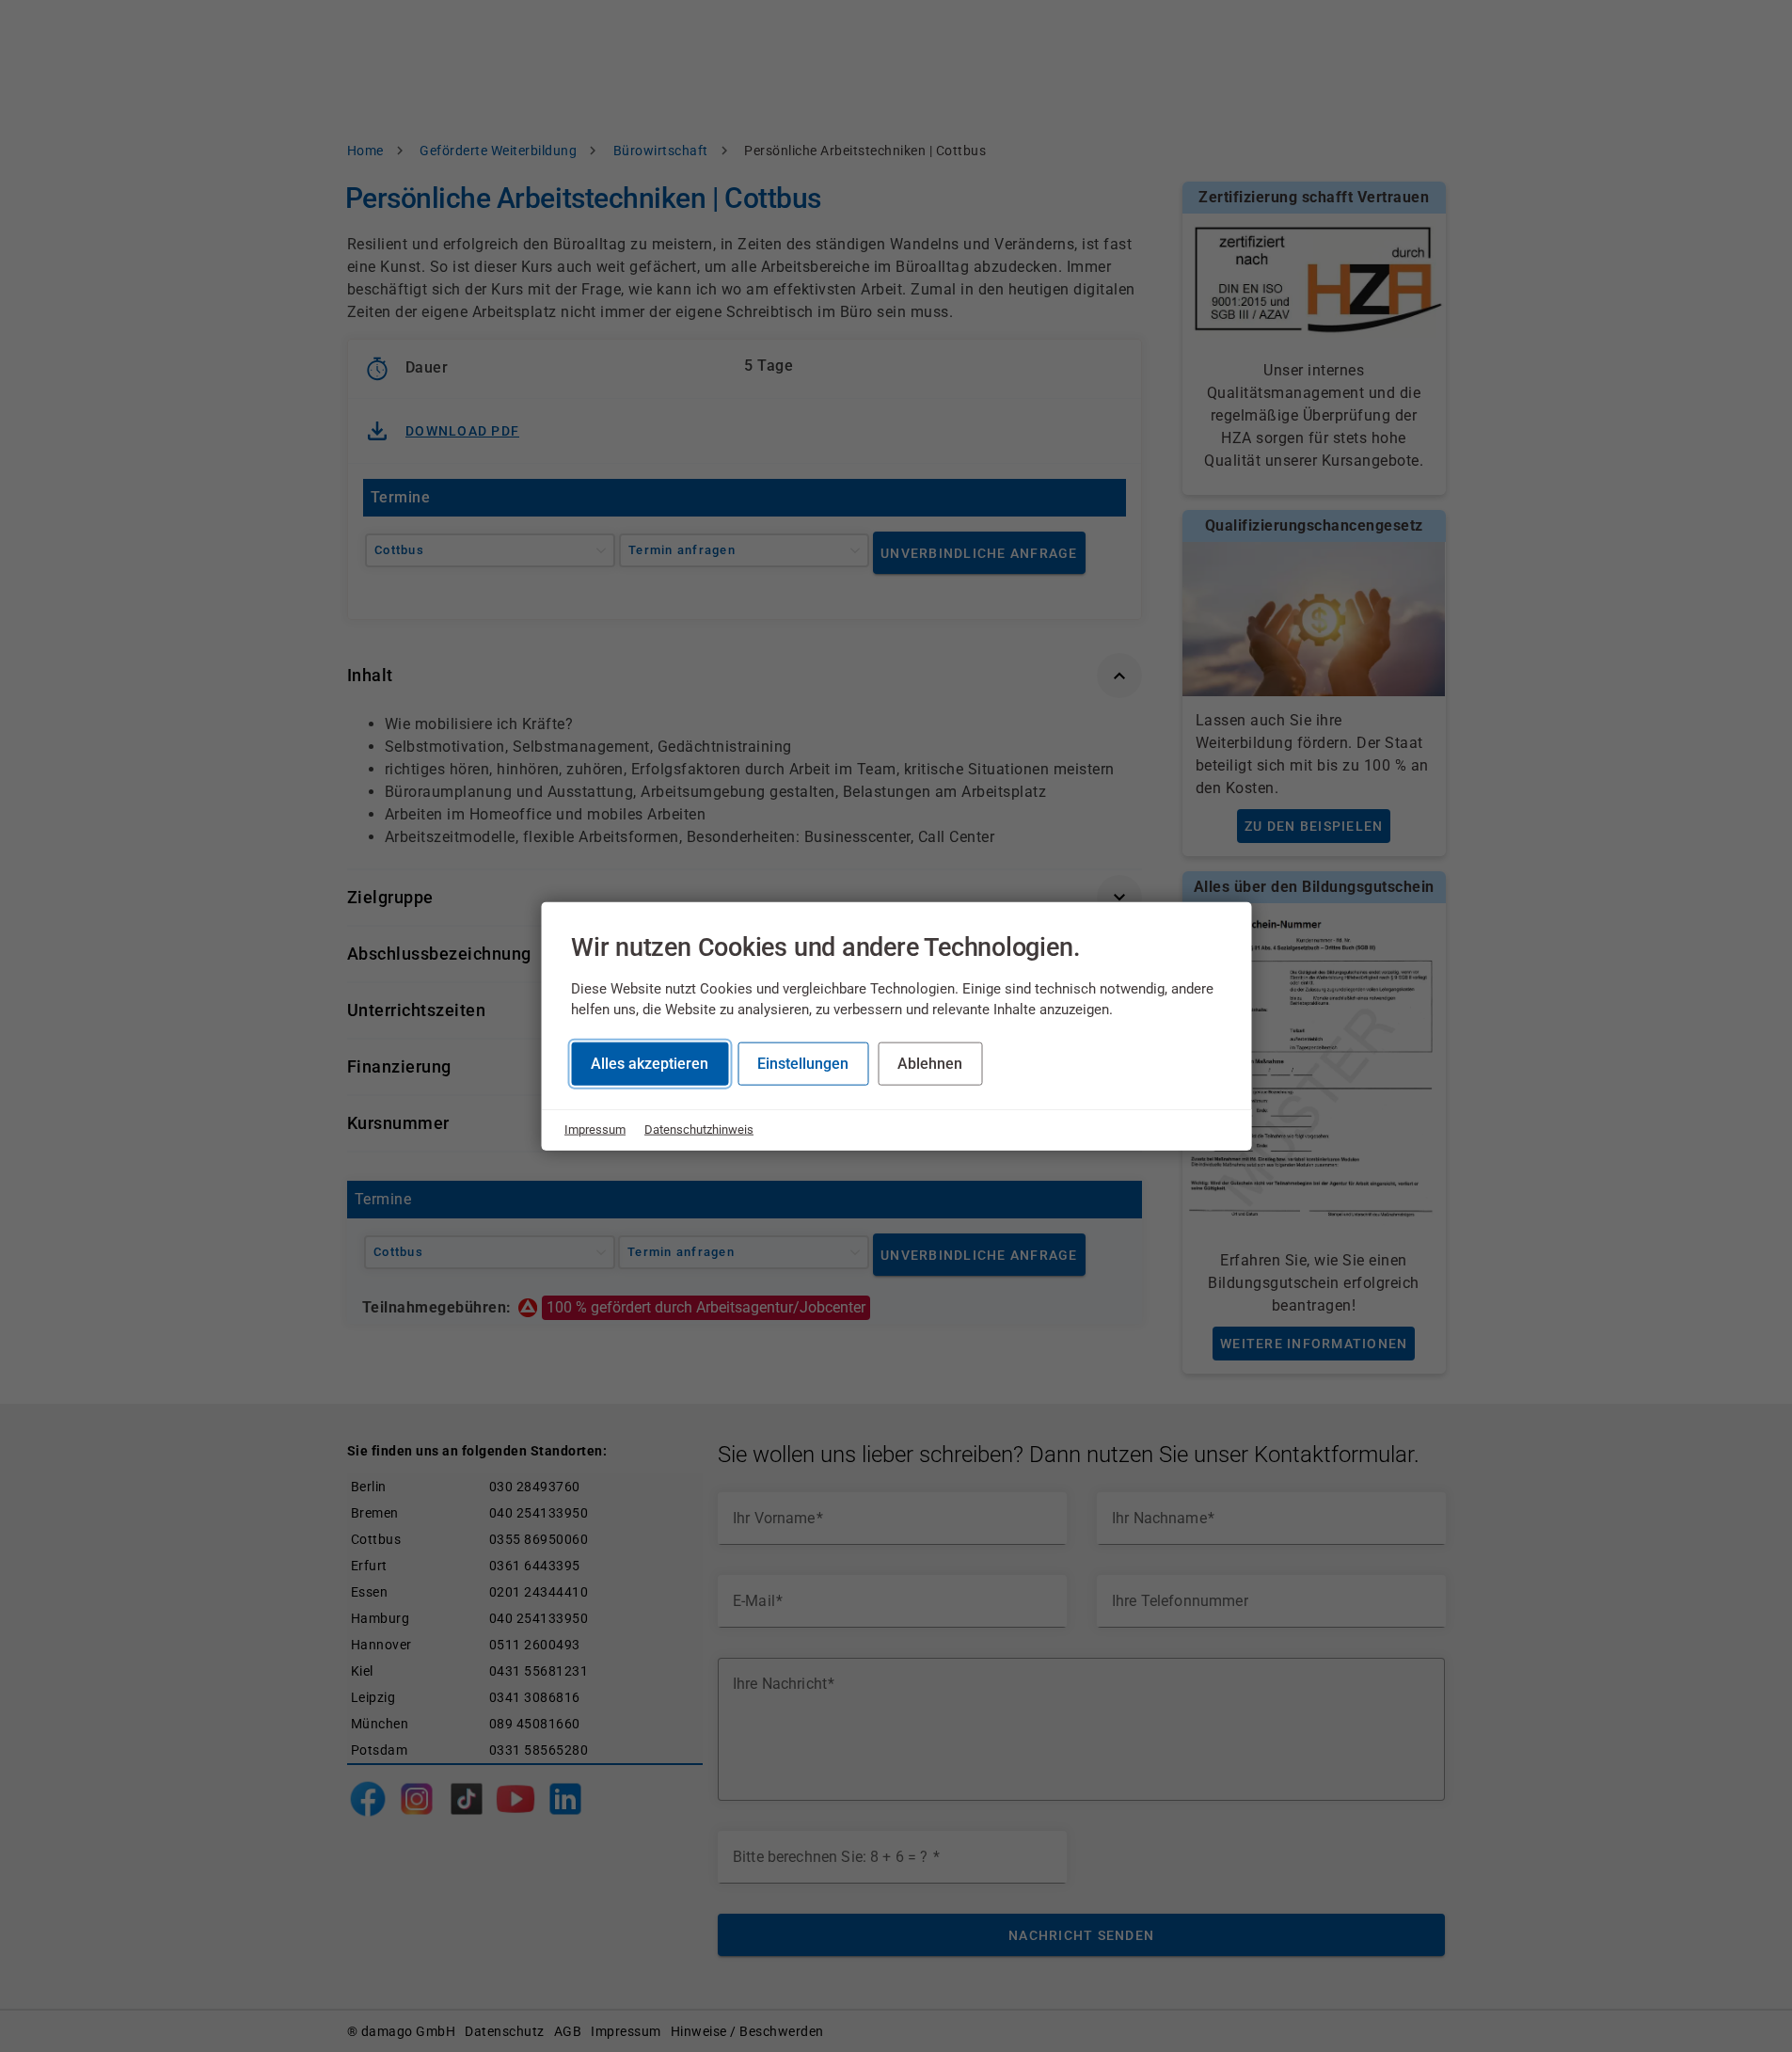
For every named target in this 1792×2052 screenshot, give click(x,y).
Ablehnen (930, 1064)
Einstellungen (803, 1064)
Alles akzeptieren (650, 1064)
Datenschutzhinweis (699, 1129)
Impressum (595, 1129)
